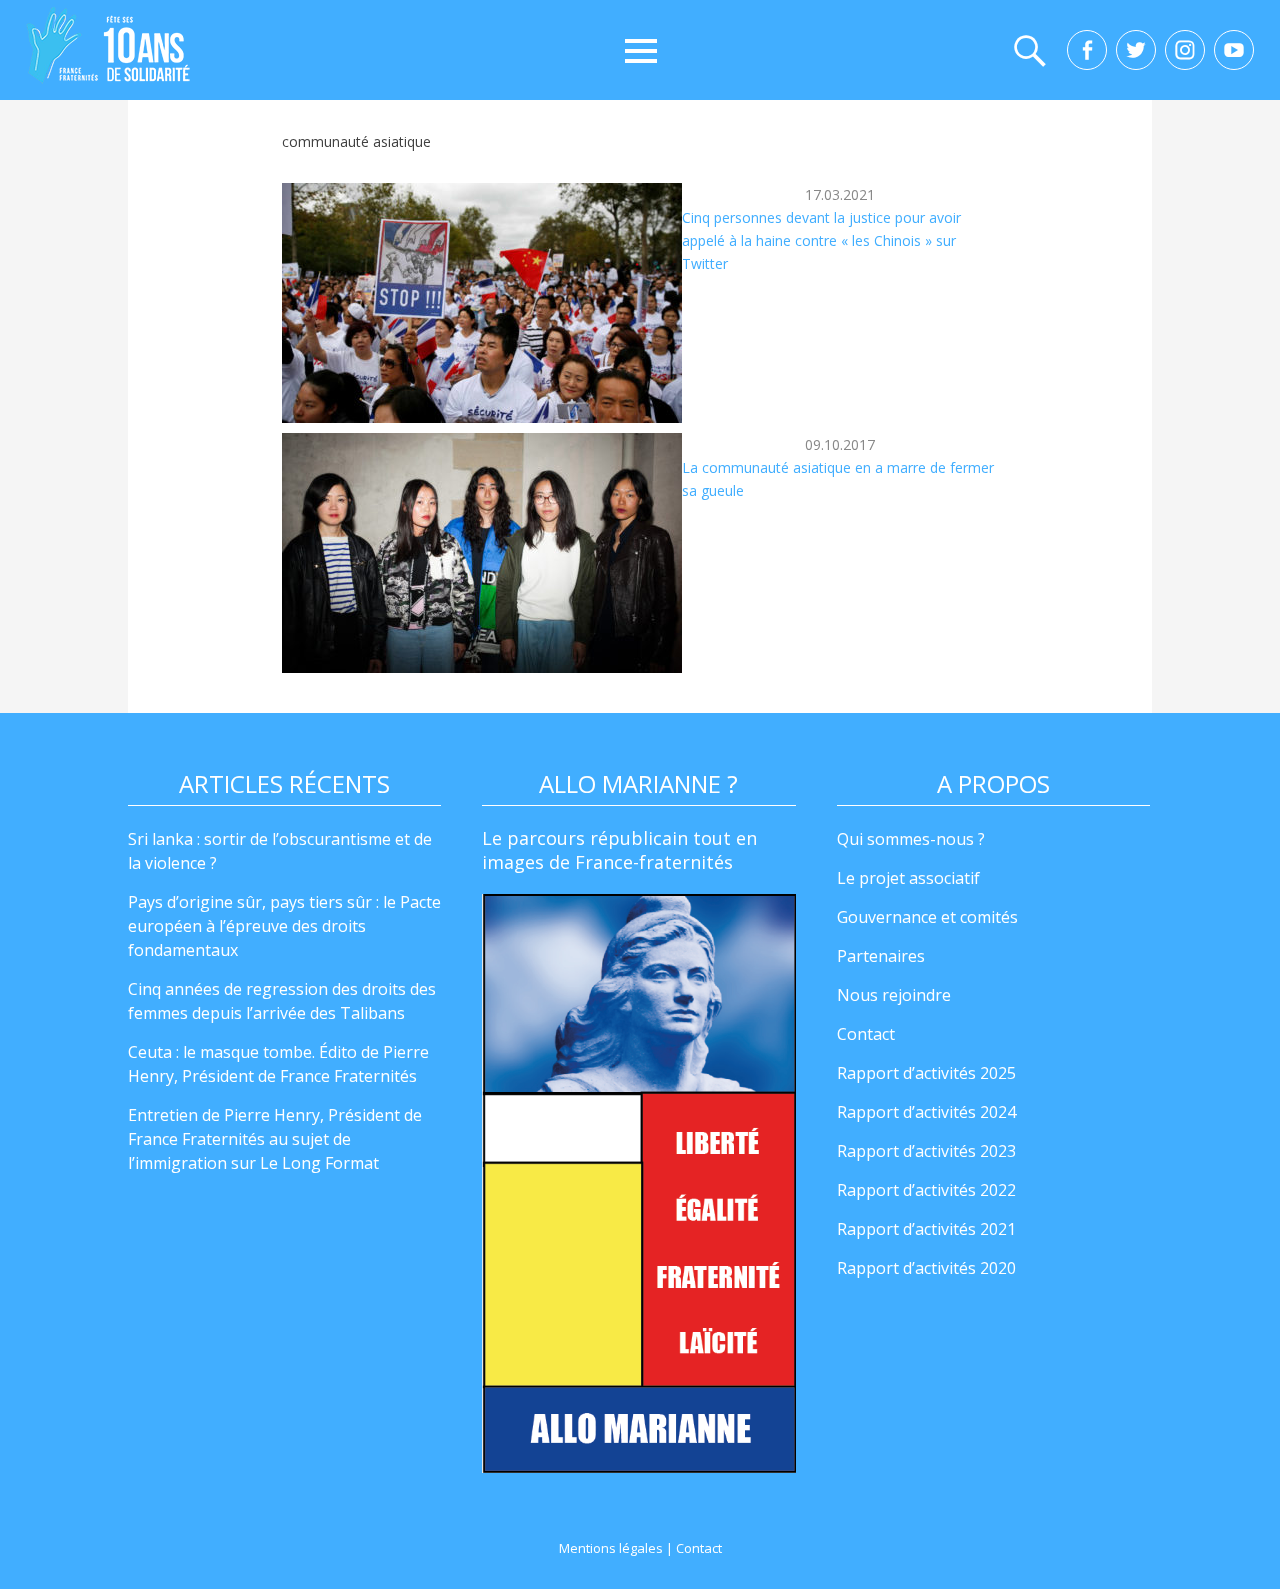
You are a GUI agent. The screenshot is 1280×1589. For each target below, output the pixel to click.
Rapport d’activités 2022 (926, 1190)
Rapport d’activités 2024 (926, 1112)
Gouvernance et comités (927, 917)
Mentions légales (611, 1548)
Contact (866, 1034)
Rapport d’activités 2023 (926, 1151)
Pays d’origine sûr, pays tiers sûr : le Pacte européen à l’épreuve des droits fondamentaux (284, 926)
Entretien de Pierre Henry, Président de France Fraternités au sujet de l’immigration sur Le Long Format (275, 1139)
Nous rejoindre (894, 995)
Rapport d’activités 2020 (926, 1268)
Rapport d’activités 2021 (926, 1229)
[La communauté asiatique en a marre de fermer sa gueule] (482, 553)
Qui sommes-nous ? (911, 839)
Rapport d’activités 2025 (926, 1073)
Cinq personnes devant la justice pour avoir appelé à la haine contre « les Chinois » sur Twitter (821, 240)
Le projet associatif (908, 878)
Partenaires (881, 956)
